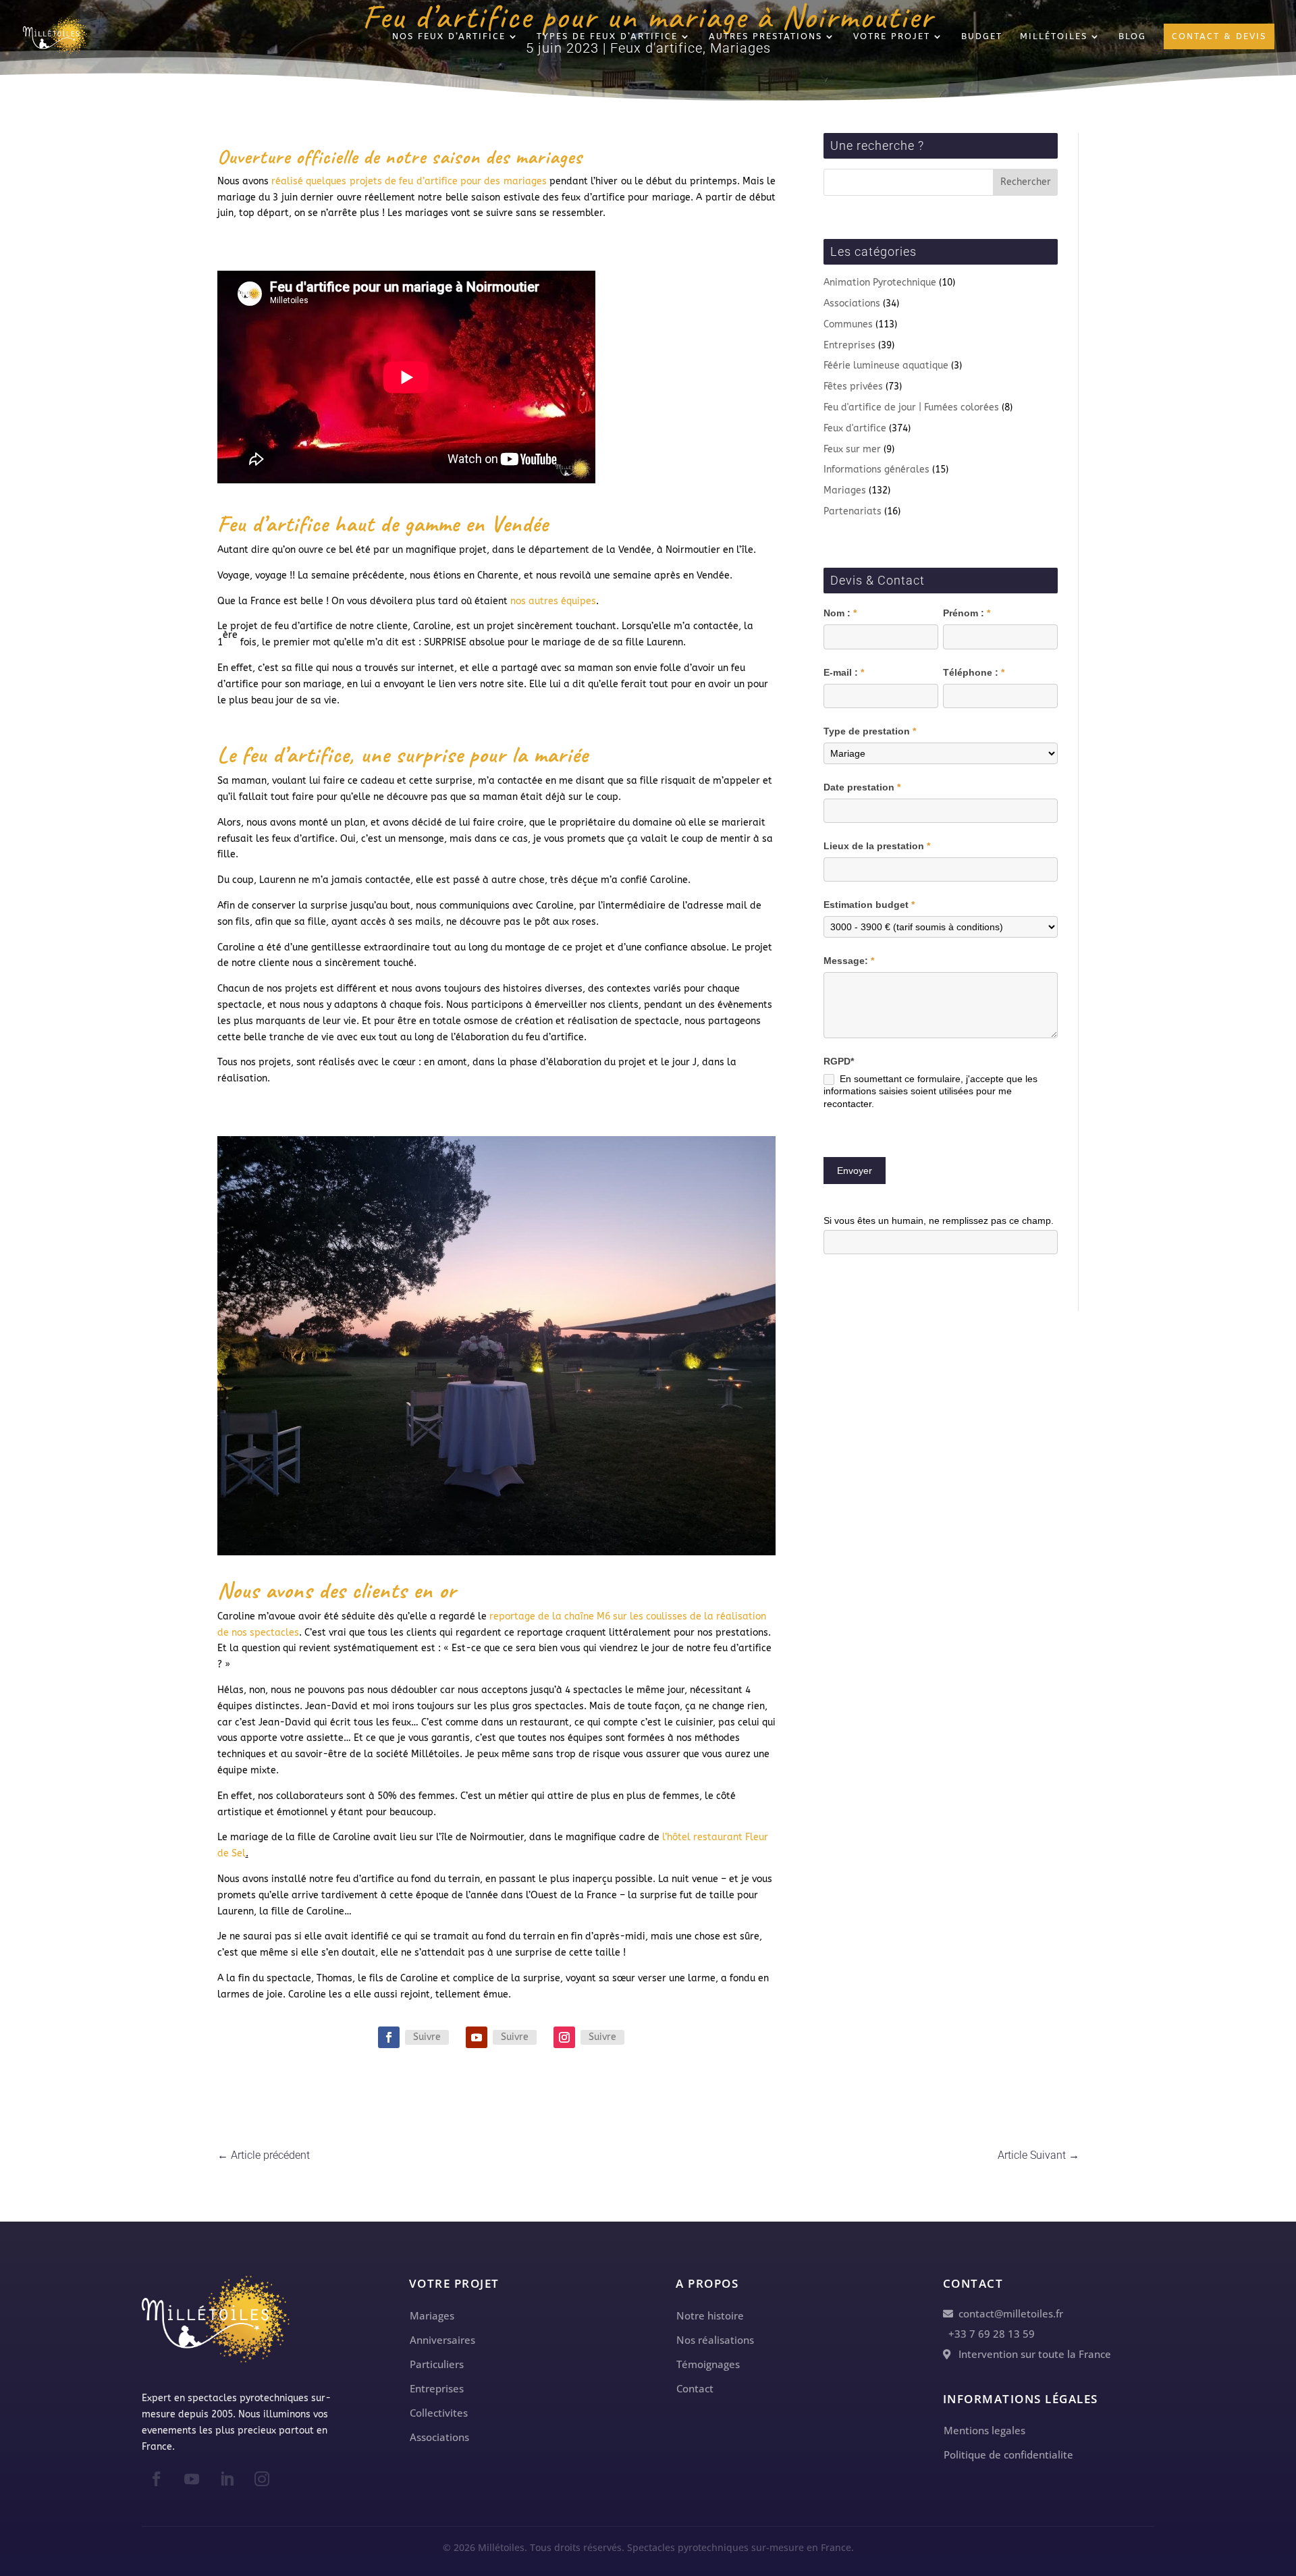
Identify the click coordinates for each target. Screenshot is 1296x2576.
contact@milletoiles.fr (1008, 2313)
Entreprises (849, 345)
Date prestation (862, 787)
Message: (849, 961)
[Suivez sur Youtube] (477, 2037)
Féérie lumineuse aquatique (886, 366)
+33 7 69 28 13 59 (989, 2334)
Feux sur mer (852, 449)
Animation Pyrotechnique (880, 283)
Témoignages (708, 2364)
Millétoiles (1054, 36)
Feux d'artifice (855, 428)
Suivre (427, 2037)
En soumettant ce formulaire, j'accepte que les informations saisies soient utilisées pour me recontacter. (930, 1091)
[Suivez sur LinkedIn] (227, 2479)
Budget (982, 36)
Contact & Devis (1219, 36)
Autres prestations (765, 36)
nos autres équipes (553, 601)
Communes (848, 324)
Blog (1132, 36)
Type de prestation (870, 731)
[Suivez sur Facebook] (389, 2037)
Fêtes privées (853, 386)
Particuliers (437, 2364)
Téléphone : (974, 672)
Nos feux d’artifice (449, 36)
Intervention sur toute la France (1031, 2354)
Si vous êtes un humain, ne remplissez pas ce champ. (939, 1220)
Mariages (845, 490)
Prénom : (967, 613)
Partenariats (853, 511)
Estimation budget (869, 905)
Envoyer (855, 1171)
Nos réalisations (715, 2340)
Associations (852, 303)
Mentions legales (984, 2430)
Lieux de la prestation (877, 846)
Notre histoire (710, 2315)
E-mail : (844, 672)
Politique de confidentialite (1008, 2454)
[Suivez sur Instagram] (564, 2037)
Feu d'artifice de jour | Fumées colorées (911, 407)
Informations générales (876, 469)
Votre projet (892, 36)
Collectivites (439, 2413)
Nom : (840, 613)
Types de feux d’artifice (607, 36)
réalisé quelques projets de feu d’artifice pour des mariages (409, 181)
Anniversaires (442, 2340)
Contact (695, 2388)
